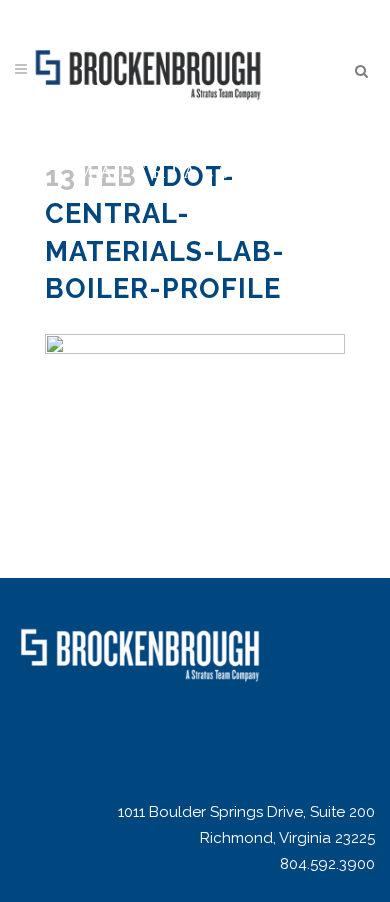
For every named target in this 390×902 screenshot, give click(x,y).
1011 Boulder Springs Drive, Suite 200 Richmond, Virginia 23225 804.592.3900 (246, 838)
